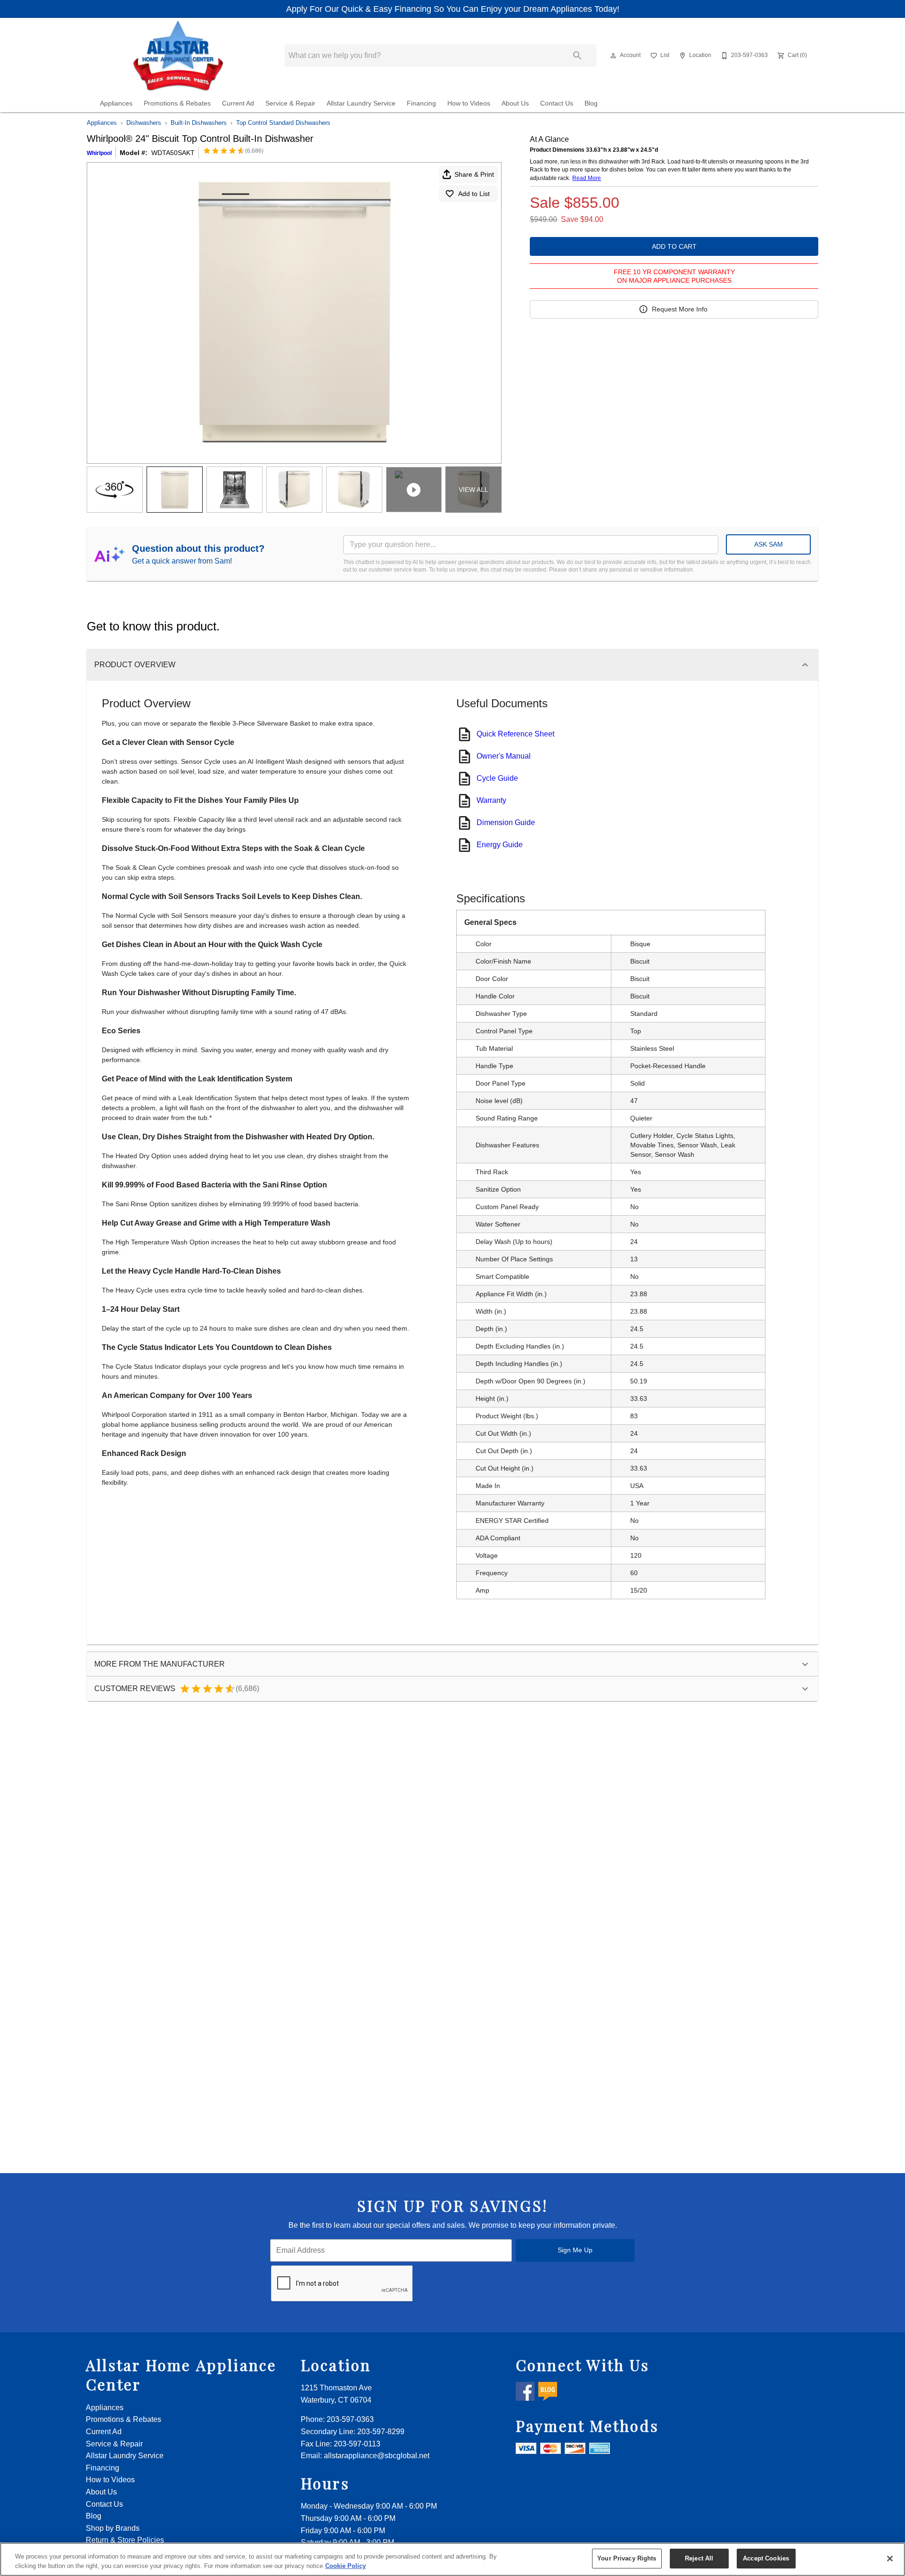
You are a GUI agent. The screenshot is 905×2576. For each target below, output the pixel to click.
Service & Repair (290, 103)
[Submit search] (577, 56)
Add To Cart (674, 246)
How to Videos (469, 103)
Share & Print (474, 174)
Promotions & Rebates (177, 103)
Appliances (116, 103)
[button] (613, 56)
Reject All (699, 2558)
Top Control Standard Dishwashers (283, 123)
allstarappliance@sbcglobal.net (377, 2456)
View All (473, 490)
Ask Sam (769, 544)
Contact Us (557, 103)
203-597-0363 (350, 2419)
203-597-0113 (357, 2444)
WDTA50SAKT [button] (173, 153)
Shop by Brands (113, 2528)
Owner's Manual (504, 756)
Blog (591, 103)
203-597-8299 (381, 2432)
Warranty (491, 800)
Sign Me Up (575, 2250)
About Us (515, 103)
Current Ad (238, 103)
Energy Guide (500, 845)
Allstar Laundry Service (361, 103)
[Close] (890, 2559)
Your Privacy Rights (627, 2558)
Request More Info (680, 309)
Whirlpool (99, 153)
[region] (452, 2559)
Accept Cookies (766, 2558)
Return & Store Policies (125, 2540)
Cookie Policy (346, 2566)
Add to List (474, 194)
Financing (421, 103)
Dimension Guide (506, 822)
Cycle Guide (497, 778)
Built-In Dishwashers (199, 123)
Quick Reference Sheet (515, 734)
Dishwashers (144, 123)
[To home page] (178, 56)
